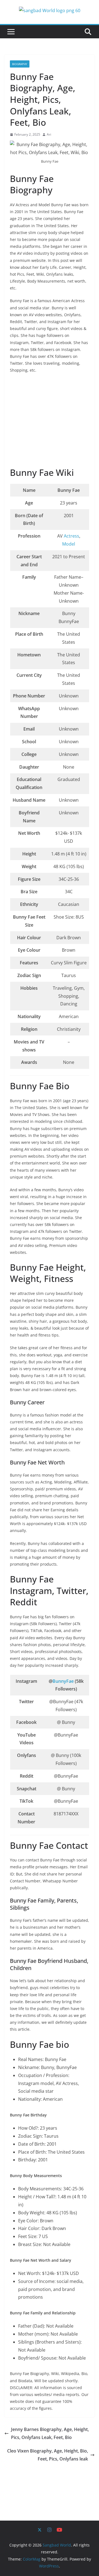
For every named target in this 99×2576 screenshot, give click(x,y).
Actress (71, 536)
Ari (49, 134)
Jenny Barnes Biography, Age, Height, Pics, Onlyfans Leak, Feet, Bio (50, 2433)
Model (69, 544)
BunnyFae (64, 1681)
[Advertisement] (51, 421)
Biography (20, 64)
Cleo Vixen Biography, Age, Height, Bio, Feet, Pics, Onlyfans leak (48, 2455)
